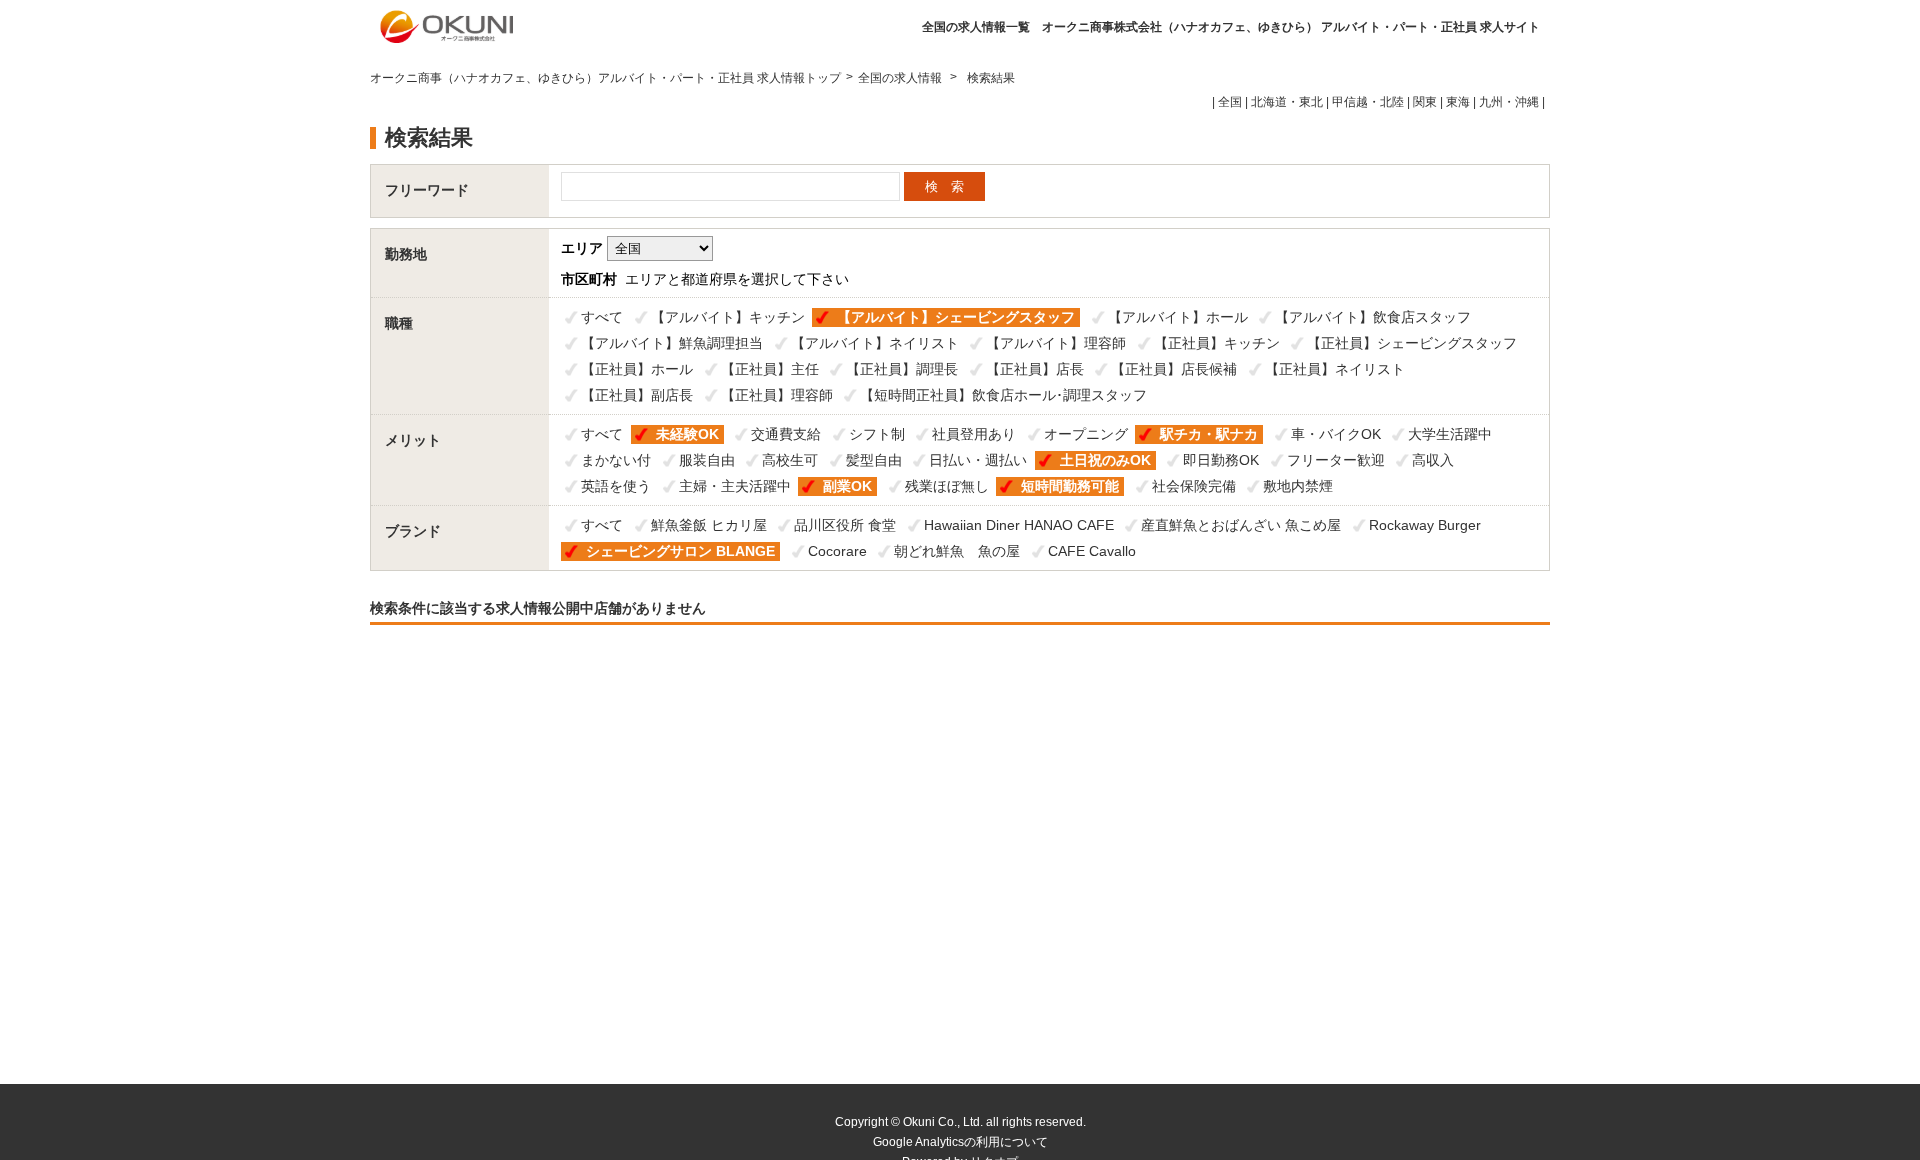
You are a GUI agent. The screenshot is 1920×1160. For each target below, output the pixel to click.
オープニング (1086, 434)
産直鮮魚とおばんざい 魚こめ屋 (1241, 525)
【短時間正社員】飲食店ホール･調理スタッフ (1003, 395)
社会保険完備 (1194, 486)
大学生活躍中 (1450, 434)
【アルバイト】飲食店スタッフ (1373, 317)
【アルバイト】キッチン (728, 317)
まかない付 (616, 460)
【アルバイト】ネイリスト (875, 343)
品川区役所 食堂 (845, 525)
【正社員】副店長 (637, 395)
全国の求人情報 (901, 78)
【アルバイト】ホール (1178, 317)
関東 (1425, 102)
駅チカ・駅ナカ (1209, 434)
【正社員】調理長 (902, 369)
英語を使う (616, 486)
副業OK (847, 486)
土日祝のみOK (1105, 460)
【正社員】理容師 (777, 395)
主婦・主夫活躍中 (735, 486)
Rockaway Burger (1425, 525)
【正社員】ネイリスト (1335, 369)
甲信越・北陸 (1368, 102)
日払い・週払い (978, 460)
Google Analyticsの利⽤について (960, 1142)
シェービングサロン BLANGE (680, 551)
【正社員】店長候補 (1174, 369)
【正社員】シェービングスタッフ (1412, 343)
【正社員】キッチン (1217, 343)
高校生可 (790, 460)
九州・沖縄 (1509, 102)
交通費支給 (786, 434)
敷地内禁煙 (1298, 486)
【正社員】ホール (637, 369)
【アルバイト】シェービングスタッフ (956, 317)
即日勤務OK (1221, 460)
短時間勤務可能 (1070, 486)
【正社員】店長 (1035, 369)
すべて (602, 317)
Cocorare (837, 551)
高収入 (1433, 460)
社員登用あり (974, 434)
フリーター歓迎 (1336, 460)
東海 (1458, 102)
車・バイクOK (1336, 434)
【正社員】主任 (770, 369)
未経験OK (687, 434)
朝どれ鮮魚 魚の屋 (957, 551)
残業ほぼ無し (947, 486)
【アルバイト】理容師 (1056, 343)
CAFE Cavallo (1092, 551)
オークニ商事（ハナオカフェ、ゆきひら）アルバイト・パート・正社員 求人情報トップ (605, 78)
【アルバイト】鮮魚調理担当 (672, 343)
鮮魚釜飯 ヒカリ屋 (709, 525)
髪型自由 (874, 460)
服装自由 (707, 460)
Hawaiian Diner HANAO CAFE (1019, 525)
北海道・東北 (1287, 102)
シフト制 (877, 434)
